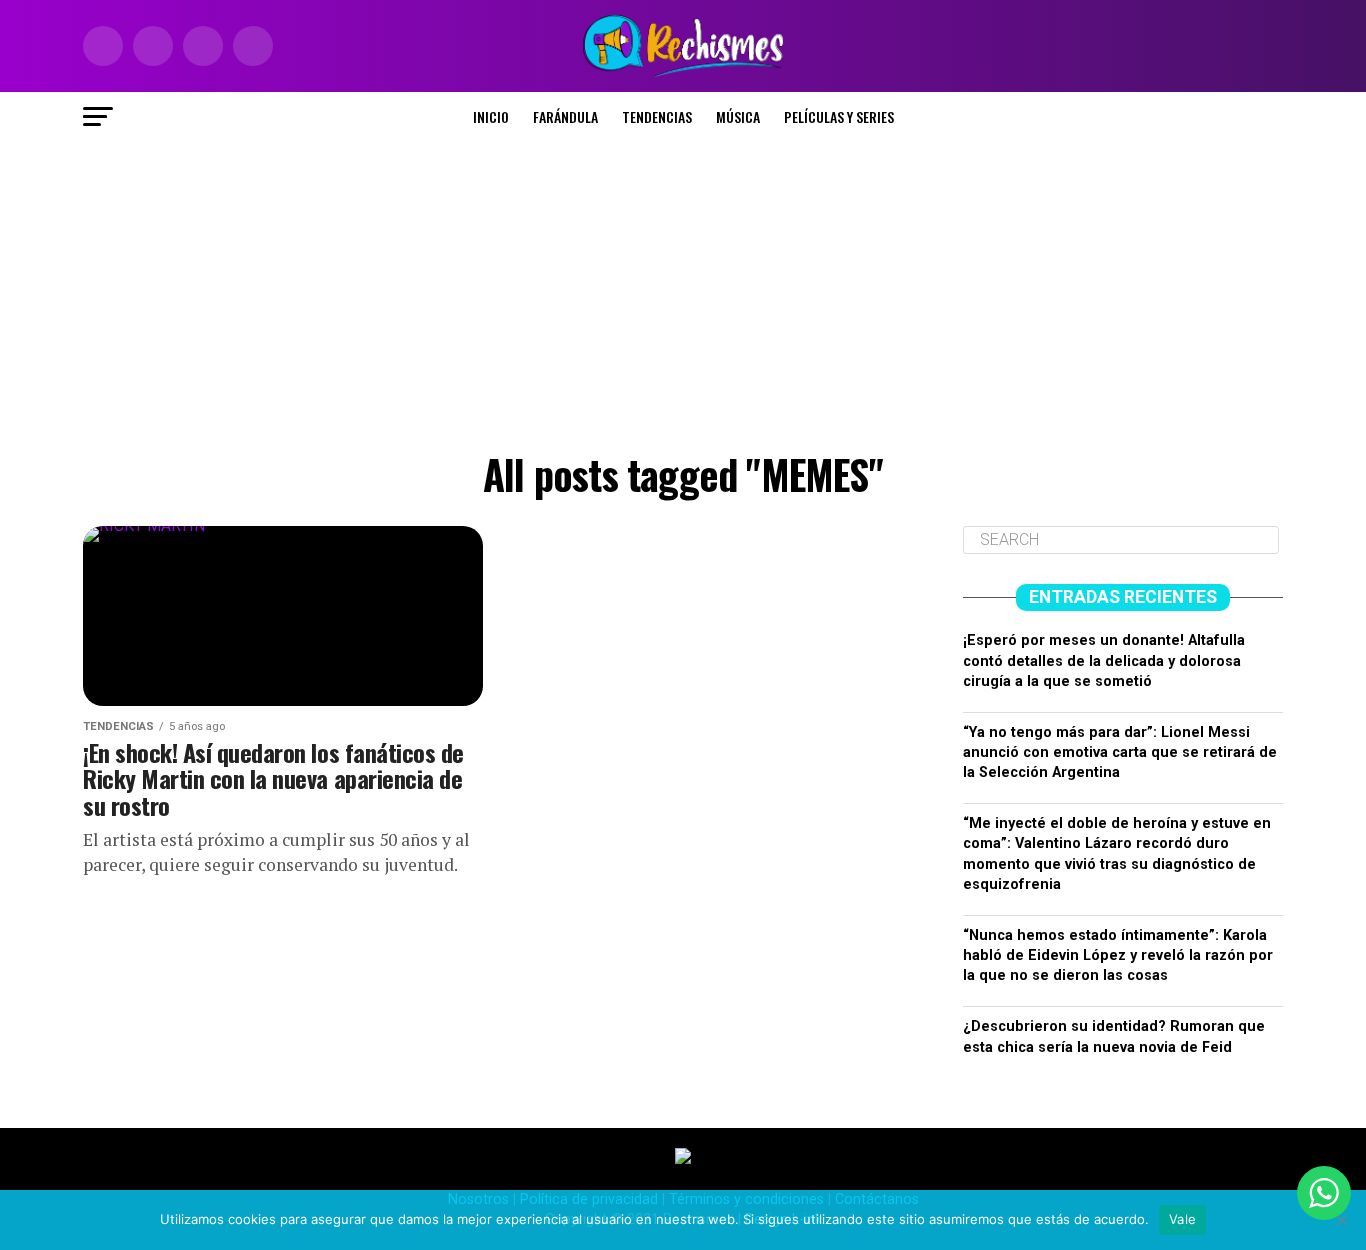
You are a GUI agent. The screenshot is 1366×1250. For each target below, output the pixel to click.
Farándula (565, 116)
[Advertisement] (683, 292)
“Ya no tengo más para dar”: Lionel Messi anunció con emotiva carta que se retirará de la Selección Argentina (1120, 752)
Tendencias (657, 116)
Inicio (491, 116)
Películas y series (839, 116)
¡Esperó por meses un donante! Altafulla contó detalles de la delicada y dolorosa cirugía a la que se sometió (1104, 660)
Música (738, 116)
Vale (1182, 1219)
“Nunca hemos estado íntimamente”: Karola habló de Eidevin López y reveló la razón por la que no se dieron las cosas (1118, 955)
